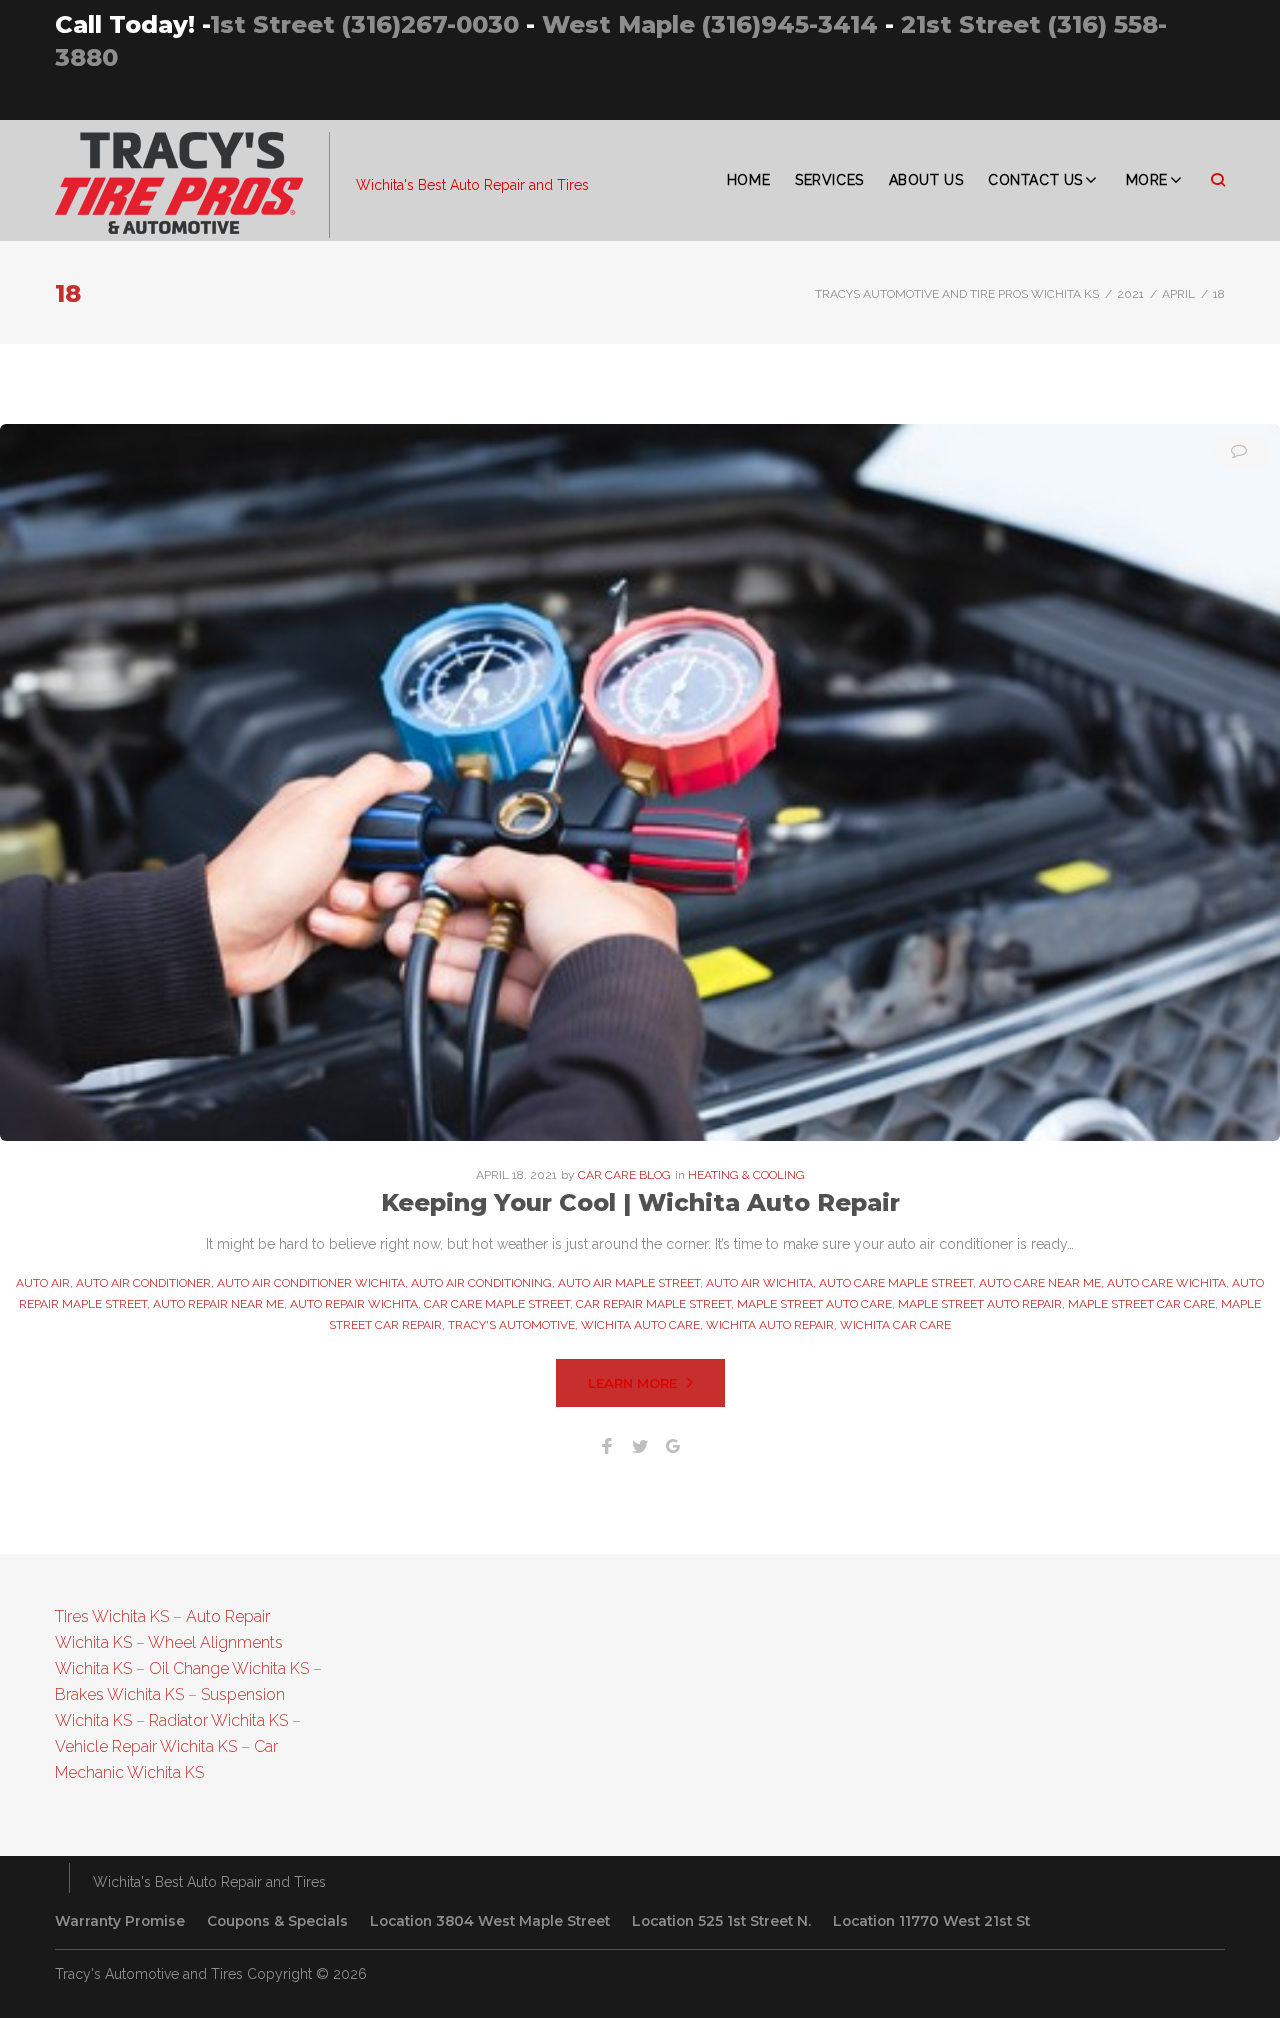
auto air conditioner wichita (311, 1283)
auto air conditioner (143, 1283)
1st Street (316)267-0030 (364, 24)
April (1178, 294)
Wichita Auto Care (640, 1325)
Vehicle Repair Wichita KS (146, 1746)
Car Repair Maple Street (653, 1304)
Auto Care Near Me (1040, 1283)
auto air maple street (629, 1283)
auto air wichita (759, 1283)
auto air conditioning (481, 1283)
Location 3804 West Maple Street (490, 1921)
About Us (926, 180)
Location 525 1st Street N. (721, 1921)
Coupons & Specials (277, 1921)
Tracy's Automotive (511, 1325)
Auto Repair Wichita (354, 1304)
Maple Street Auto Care (814, 1304)
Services (829, 180)
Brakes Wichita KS (119, 1694)
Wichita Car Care (895, 1325)
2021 (1130, 294)
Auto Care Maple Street (896, 1283)
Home (748, 180)
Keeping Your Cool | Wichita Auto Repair (640, 1202)
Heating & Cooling (746, 1175)
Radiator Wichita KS (218, 1720)
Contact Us (1035, 180)
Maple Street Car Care (1141, 1304)
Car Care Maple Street (497, 1304)
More (1147, 180)
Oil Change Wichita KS (229, 1668)
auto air (43, 1283)
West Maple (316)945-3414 (710, 24)
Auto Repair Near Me (218, 1304)
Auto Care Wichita (1166, 1283)
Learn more (632, 1383)
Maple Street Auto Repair (980, 1304)
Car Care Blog (624, 1175)
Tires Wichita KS (112, 1616)
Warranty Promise (120, 1921)
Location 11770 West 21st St (931, 1921)
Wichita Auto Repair (770, 1325)
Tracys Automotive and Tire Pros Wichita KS (957, 294)
